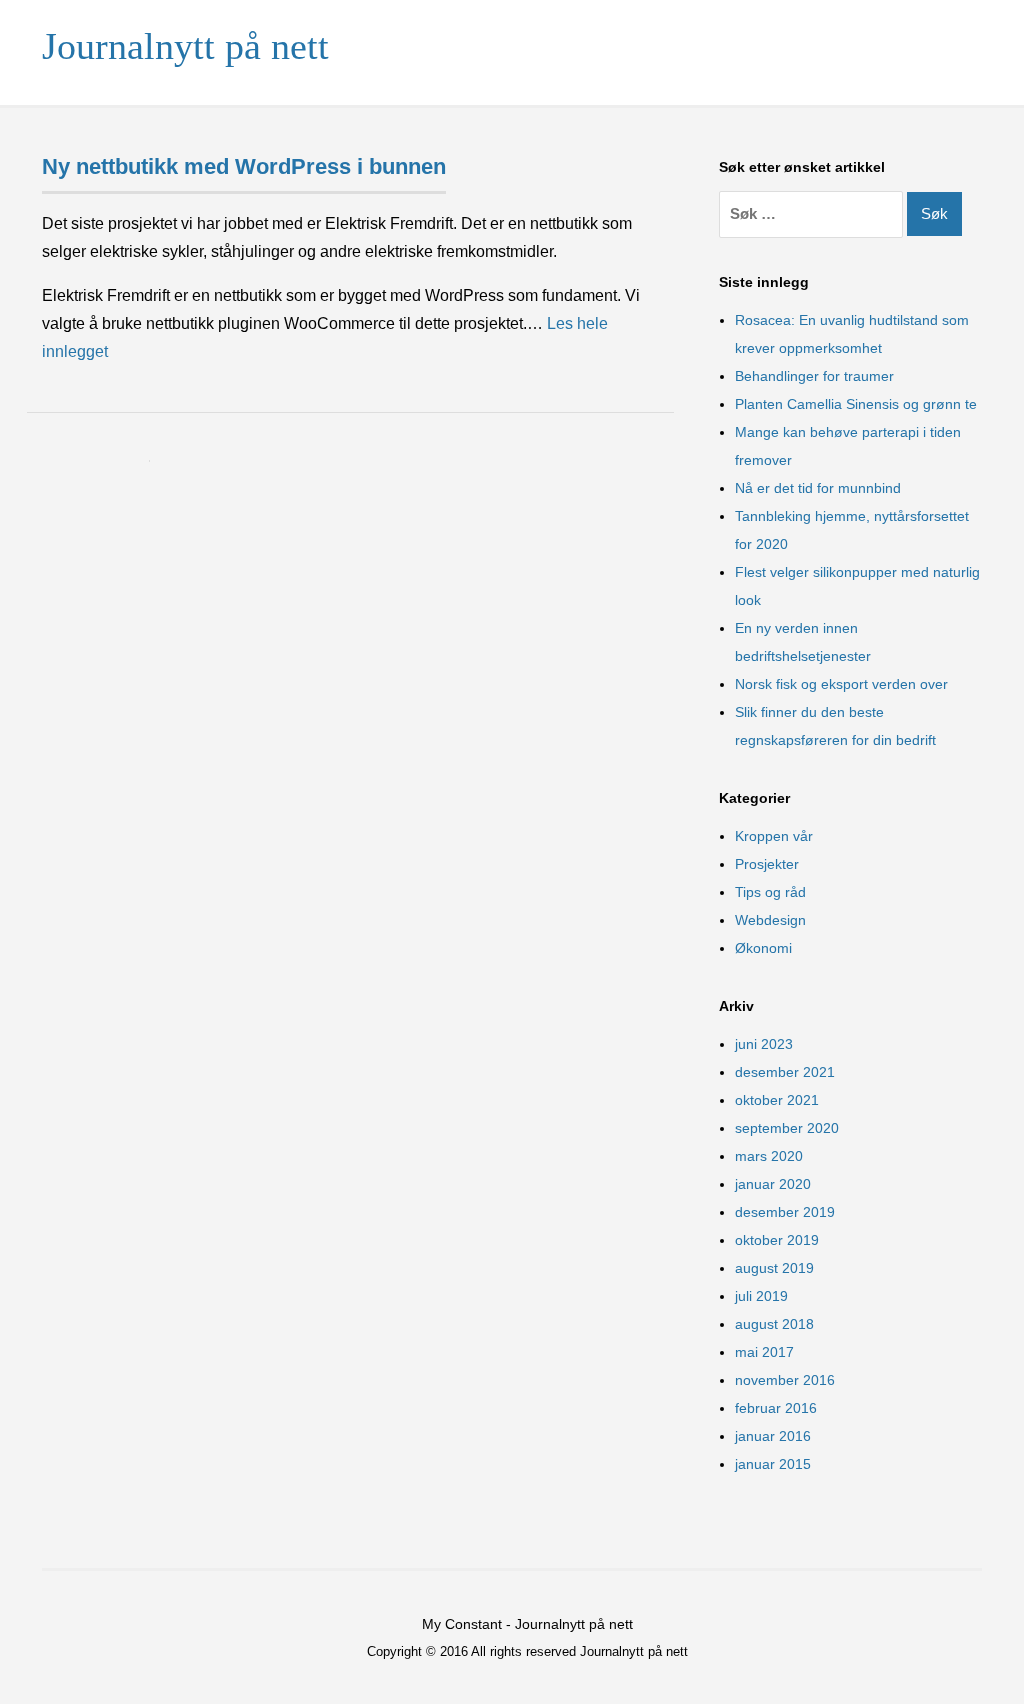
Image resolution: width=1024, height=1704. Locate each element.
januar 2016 (773, 1436)
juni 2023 (764, 1044)
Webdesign (770, 920)
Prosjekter (767, 864)
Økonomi (763, 948)
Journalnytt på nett (185, 46)
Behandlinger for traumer (814, 376)
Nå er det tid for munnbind (818, 488)
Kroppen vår (774, 836)
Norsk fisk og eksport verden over (841, 684)
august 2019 (774, 1268)
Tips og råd (770, 892)
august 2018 (774, 1324)
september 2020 (787, 1128)
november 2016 (785, 1380)
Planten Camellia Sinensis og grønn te (856, 404)
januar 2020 (773, 1184)
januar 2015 (773, 1464)
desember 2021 (785, 1072)
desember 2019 (785, 1212)
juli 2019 (761, 1296)
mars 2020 (769, 1156)
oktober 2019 (777, 1240)
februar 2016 (776, 1408)
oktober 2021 (777, 1100)
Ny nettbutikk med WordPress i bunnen (244, 166)
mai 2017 (764, 1352)
